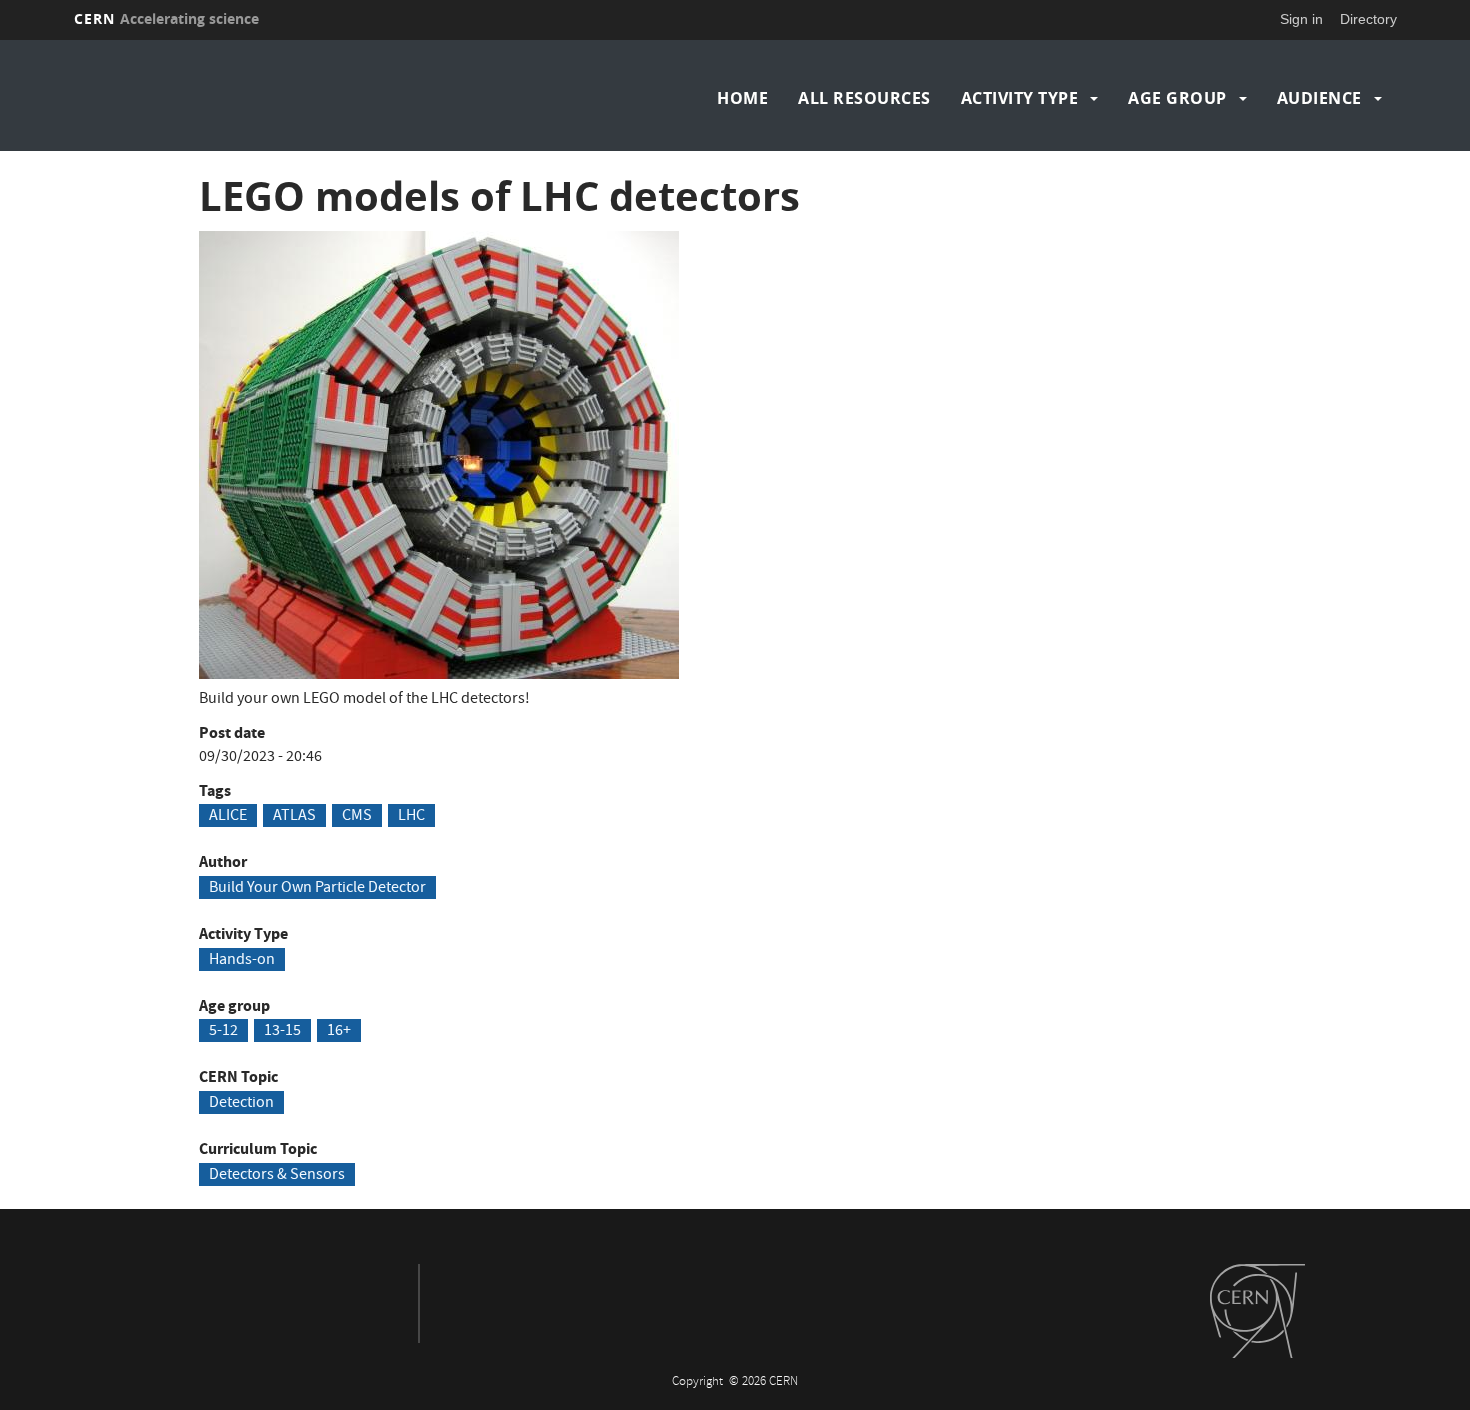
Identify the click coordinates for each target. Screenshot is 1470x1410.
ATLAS (294, 816)
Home (742, 98)
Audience (1319, 98)
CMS (357, 816)
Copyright (699, 1382)
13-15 (282, 1031)
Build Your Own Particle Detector (317, 888)
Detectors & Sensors (277, 1175)
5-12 (223, 1031)
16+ (339, 1031)
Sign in (1301, 19)
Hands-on (242, 960)
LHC (411, 816)
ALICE (228, 816)
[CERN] (1257, 1311)
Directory (1368, 19)
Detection (241, 1103)
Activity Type (1020, 98)
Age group (1177, 98)
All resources (864, 98)
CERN (167, 18)
